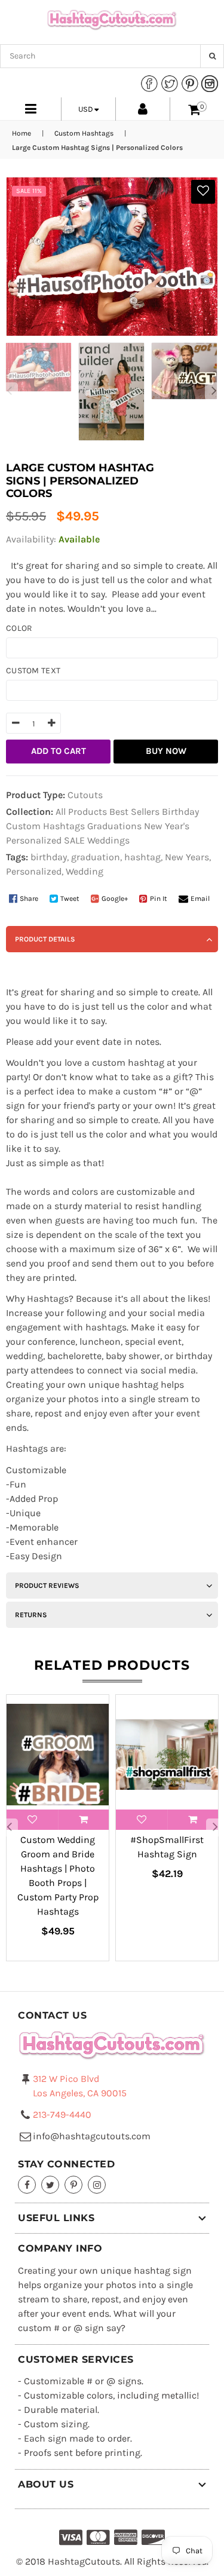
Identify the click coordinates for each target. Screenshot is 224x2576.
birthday (49, 857)
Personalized (34, 840)
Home (22, 133)
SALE (74, 840)
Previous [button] (9, 391)
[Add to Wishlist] (203, 192)
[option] (36, 367)
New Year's (167, 826)
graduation (96, 857)
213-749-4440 (62, 2115)
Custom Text (33, 671)
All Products (81, 812)
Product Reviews (47, 1586)
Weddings (108, 840)
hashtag (142, 857)
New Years (187, 857)
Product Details (45, 939)
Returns (31, 1615)
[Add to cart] (84, 1820)
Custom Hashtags (84, 133)
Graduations (114, 826)
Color (19, 628)
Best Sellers (134, 812)
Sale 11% (29, 191)
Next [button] (214, 391)
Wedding (85, 871)
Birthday (180, 812)
